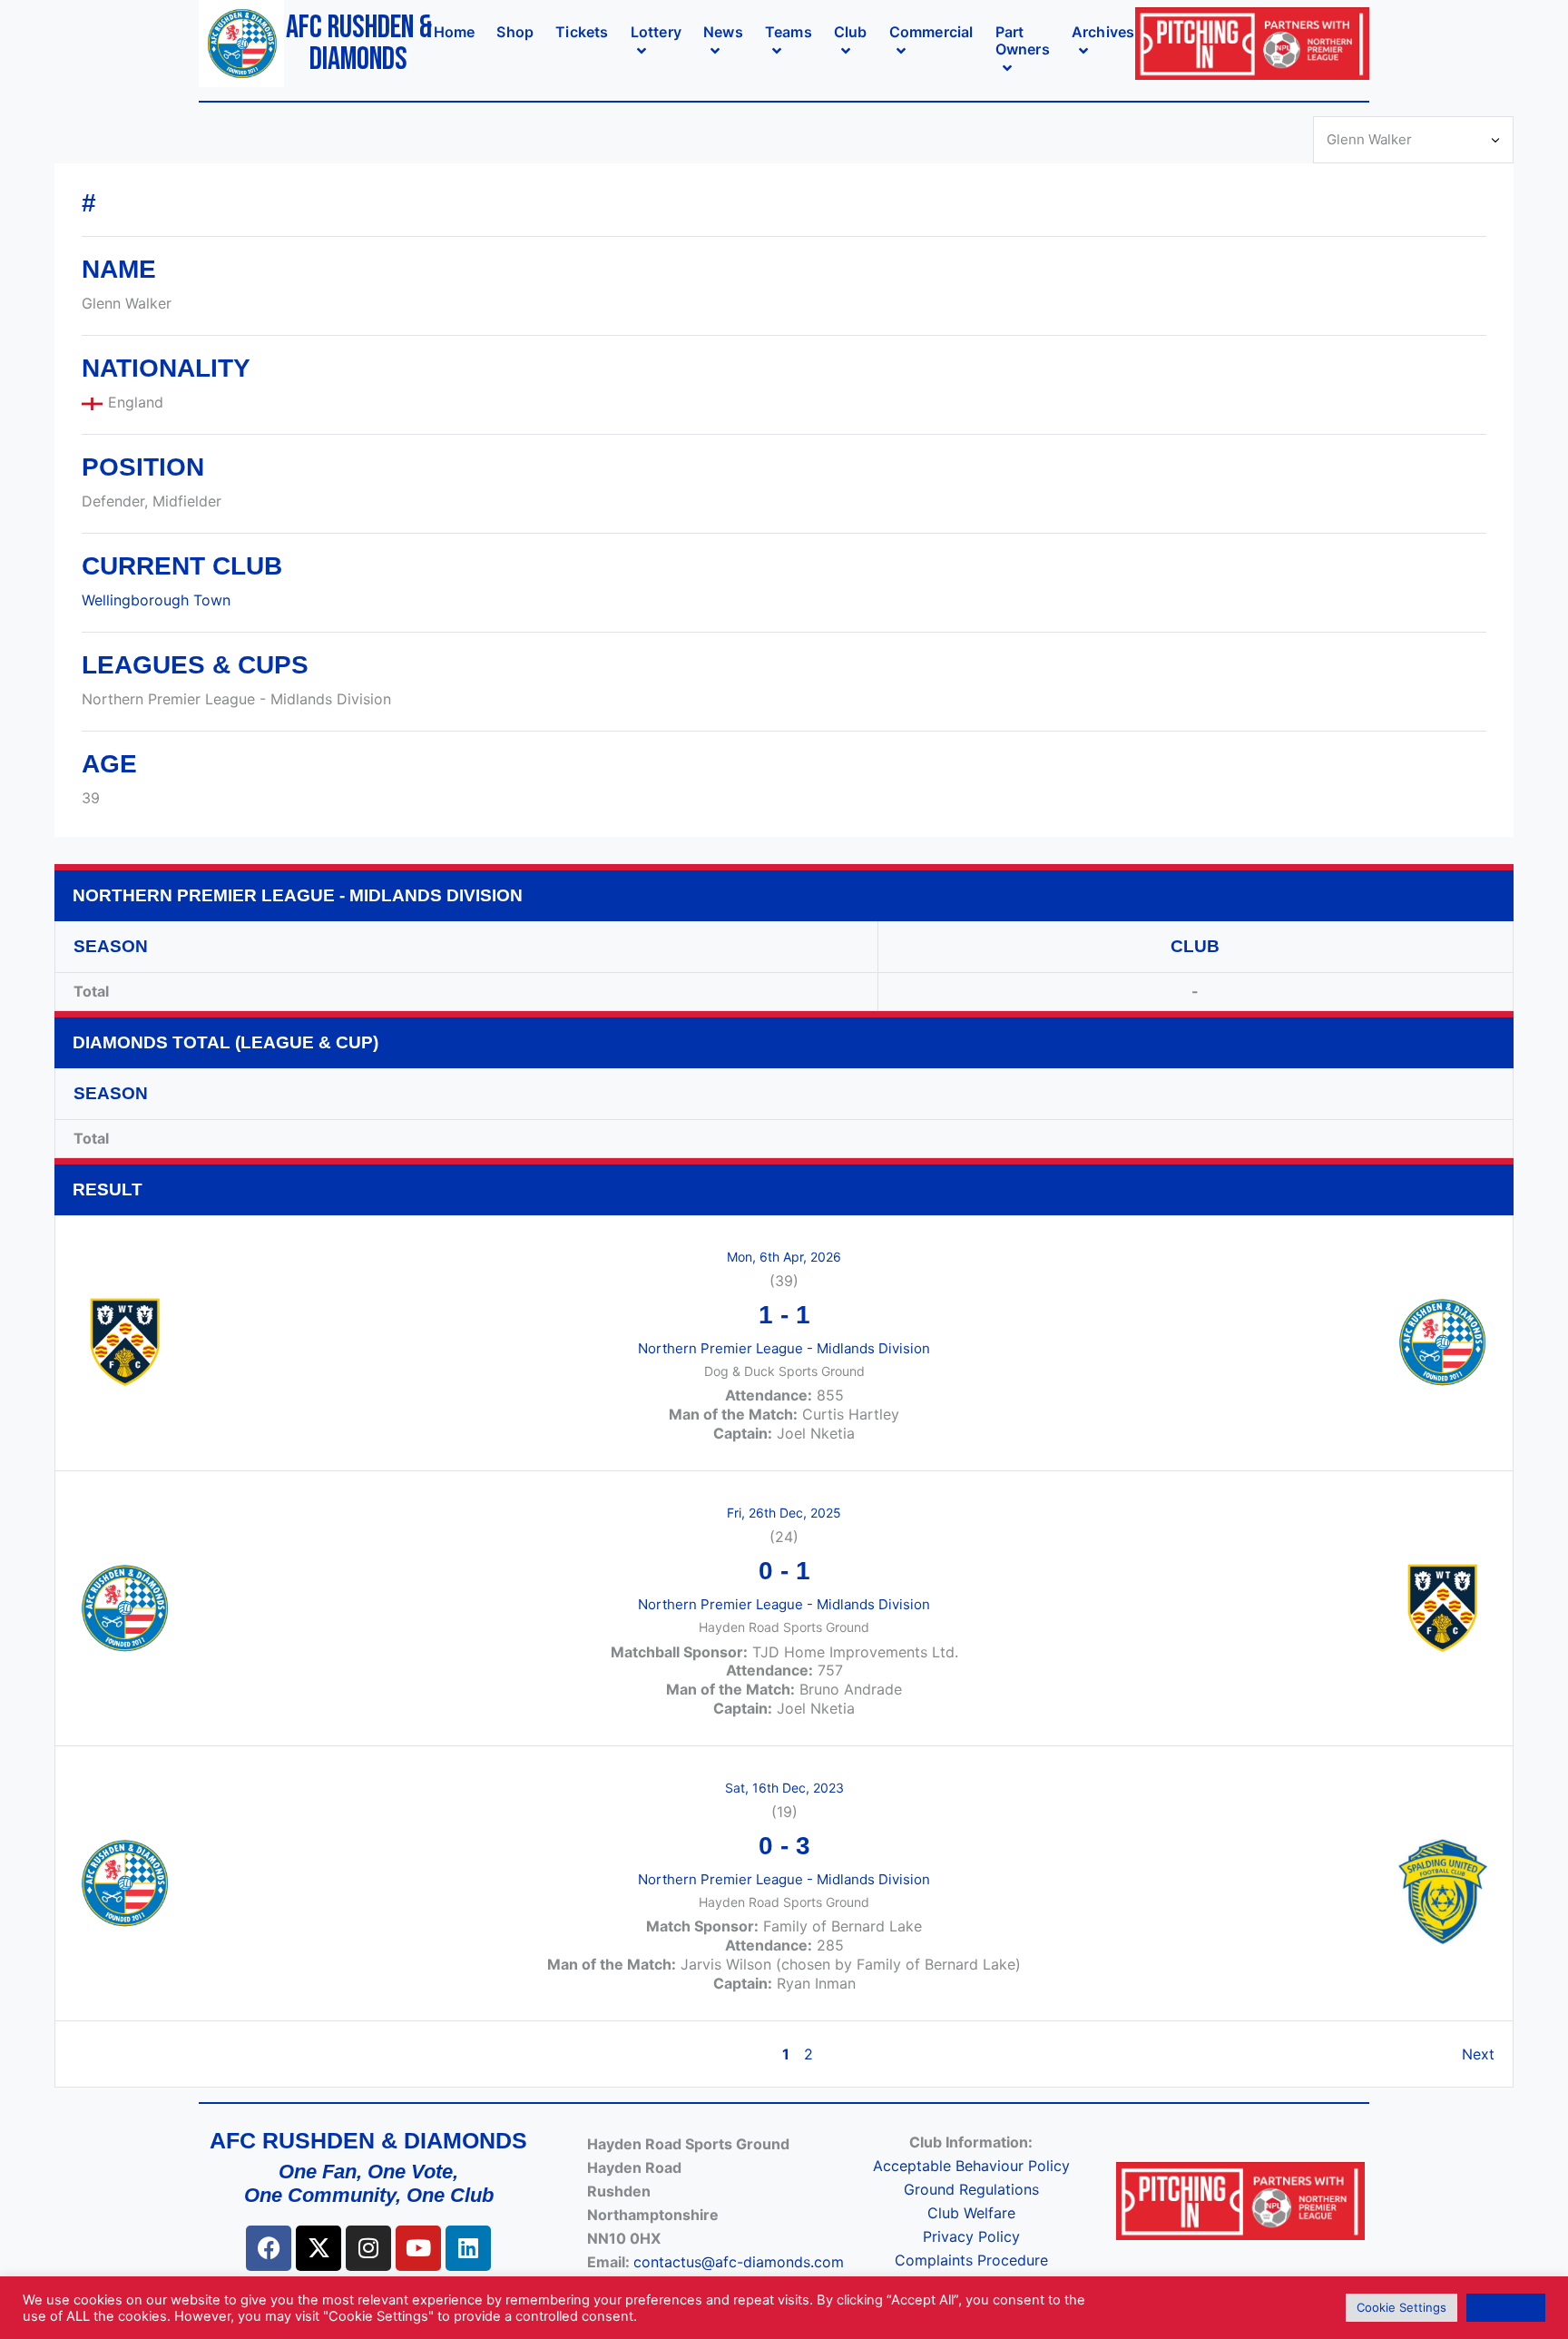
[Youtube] (418, 2248)
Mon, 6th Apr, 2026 (784, 1257)
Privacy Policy (971, 2236)
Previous (103, 2054)
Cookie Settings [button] (1401, 2307)
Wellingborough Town (156, 600)
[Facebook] (269, 2248)
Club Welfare (971, 2213)
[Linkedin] (468, 2248)
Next (1478, 2054)
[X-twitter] (318, 2248)
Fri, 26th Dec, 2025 (784, 1513)
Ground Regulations (971, 2189)
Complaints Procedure (971, 2260)
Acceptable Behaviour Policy (971, 2166)
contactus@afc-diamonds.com (739, 2262)
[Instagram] (368, 2248)
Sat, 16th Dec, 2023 (784, 1788)
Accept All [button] (1506, 2307)
